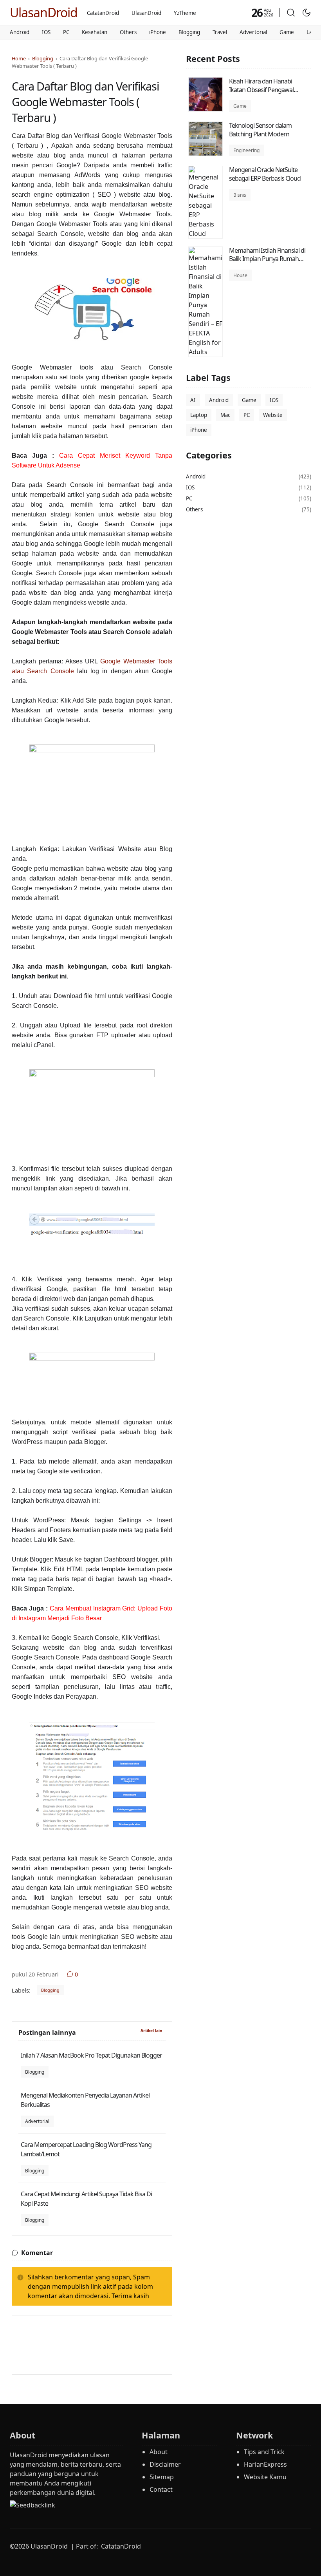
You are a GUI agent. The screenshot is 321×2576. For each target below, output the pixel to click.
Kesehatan (95, 32)
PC (66, 32)
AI (193, 400)
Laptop (199, 415)
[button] (291, 13)
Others (128, 32)
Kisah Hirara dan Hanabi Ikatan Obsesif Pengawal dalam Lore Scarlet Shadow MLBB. (264, 94)
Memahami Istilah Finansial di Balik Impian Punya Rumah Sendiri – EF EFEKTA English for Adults (268, 263)
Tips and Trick (264, 2452)
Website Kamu (265, 2477)
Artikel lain (151, 2031)
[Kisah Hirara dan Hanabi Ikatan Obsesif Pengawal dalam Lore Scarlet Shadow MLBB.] (206, 109)
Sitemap (162, 2477)
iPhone (158, 32)
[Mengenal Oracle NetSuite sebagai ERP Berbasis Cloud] (206, 234)
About (159, 2452)
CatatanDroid (103, 13)
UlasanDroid (44, 12)
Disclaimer (165, 2464)
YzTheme (185, 13)
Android (20, 32)
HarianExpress (265, 2464)
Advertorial (253, 32)
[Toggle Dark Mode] (307, 13)
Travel (220, 32)
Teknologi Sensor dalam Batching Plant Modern (260, 130)
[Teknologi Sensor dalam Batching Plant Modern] (206, 154)
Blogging (189, 32)
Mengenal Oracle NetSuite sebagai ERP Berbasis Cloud (265, 174)
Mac (225, 415)
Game (287, 32)
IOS (46, 32)
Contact (161, 2489)
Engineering (246, 150)
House (240, 275)
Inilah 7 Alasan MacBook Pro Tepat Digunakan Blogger (91, 2055)
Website (273, 415)
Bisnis (240, 195)
